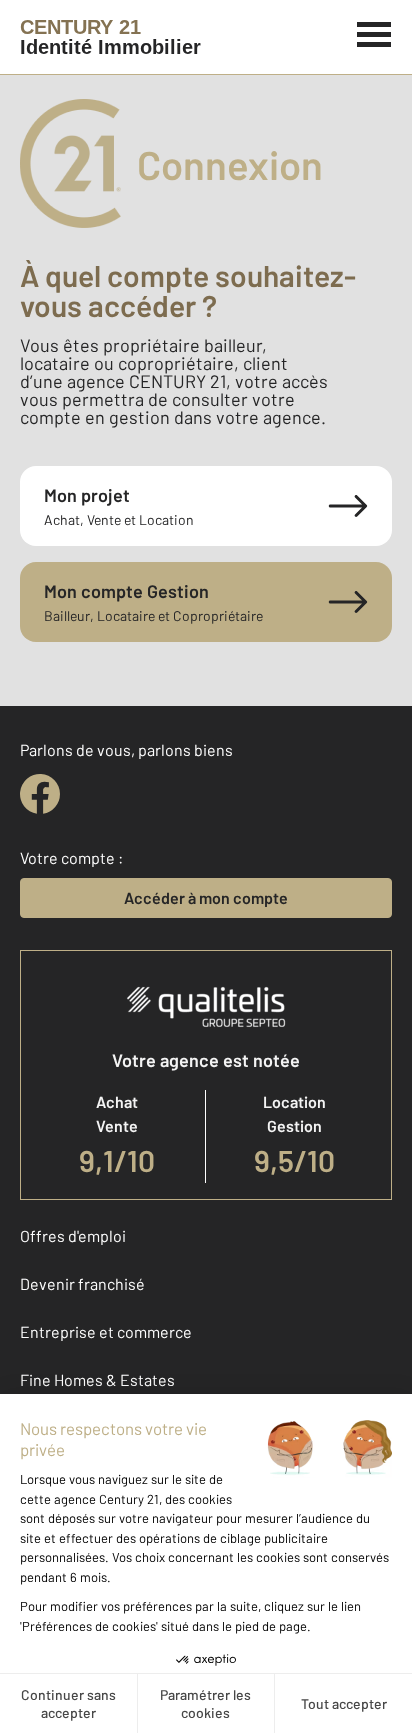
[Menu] (374, 32)
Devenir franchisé (82, 1283)
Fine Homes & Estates (97, 1379)
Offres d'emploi (73, 1235)
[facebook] (40, 794)
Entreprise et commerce (106, 1331)
